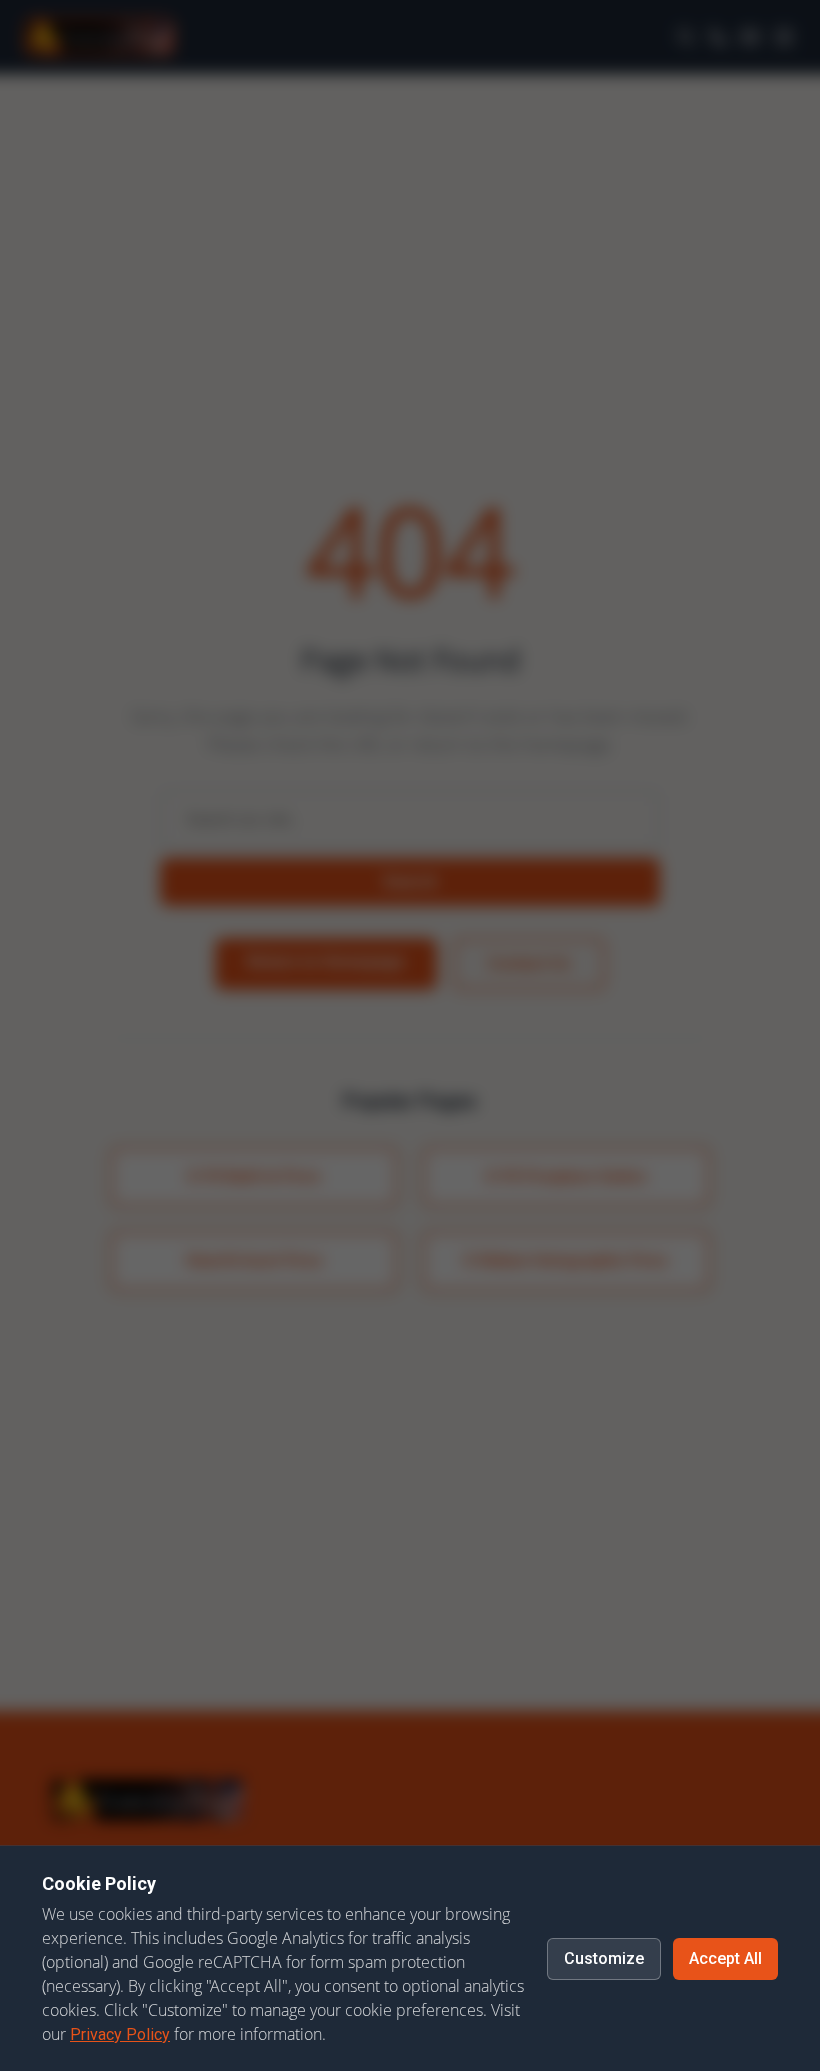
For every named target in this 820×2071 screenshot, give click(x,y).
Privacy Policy (120, 2034)
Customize (604, 1958)
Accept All (725, 1958)
